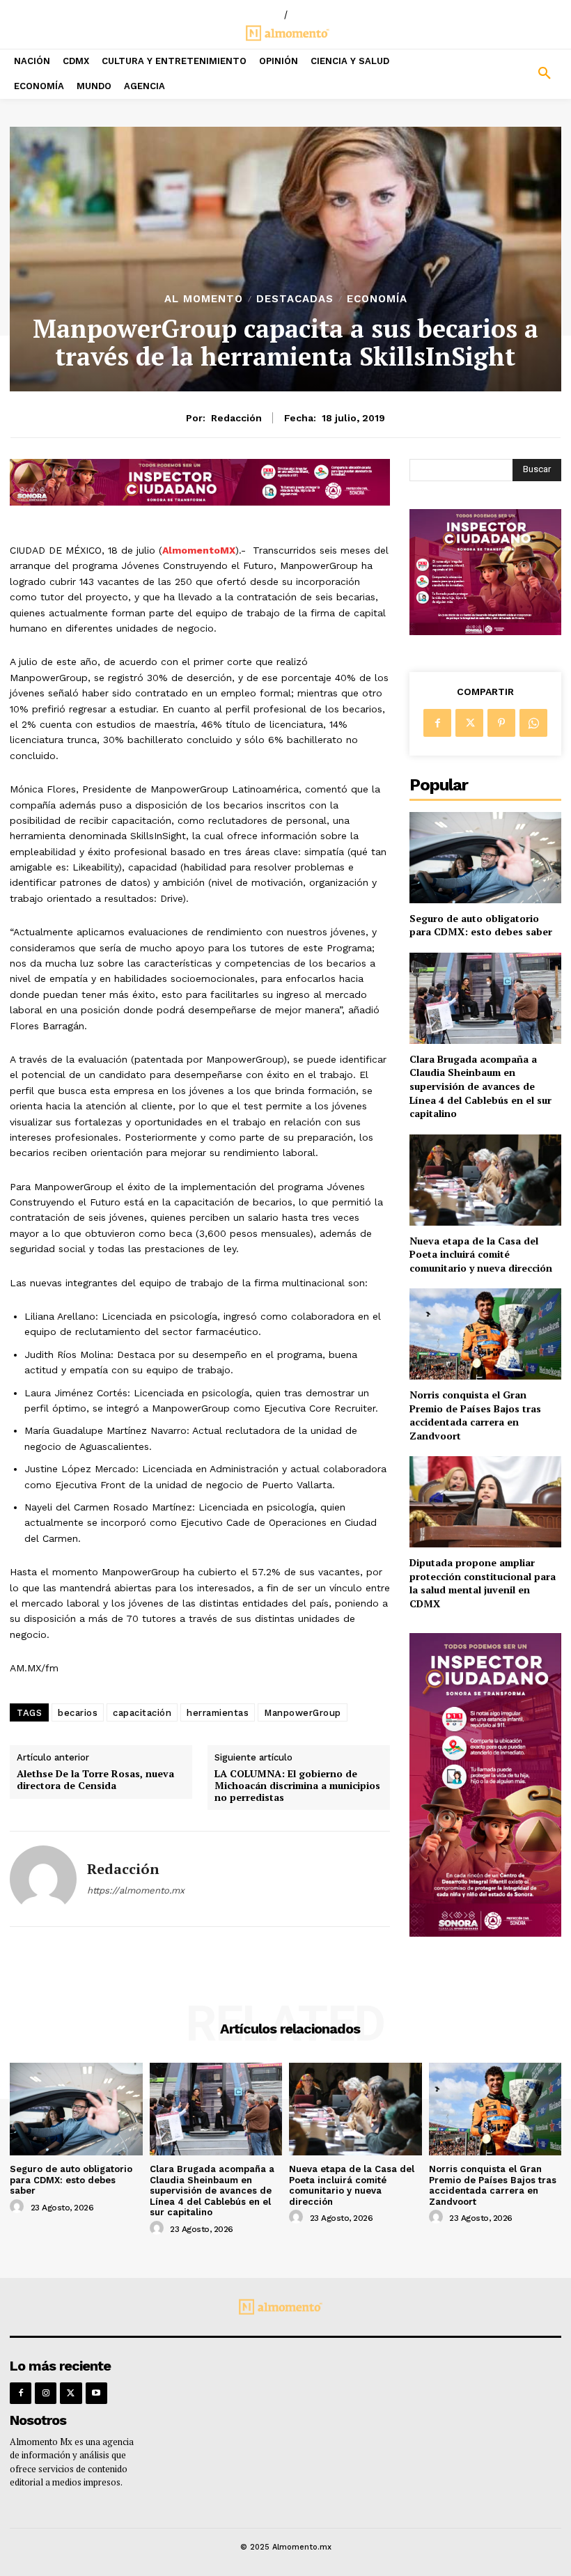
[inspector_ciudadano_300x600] (485, 1933)
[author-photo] (19, 2207)
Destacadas (295, 299)
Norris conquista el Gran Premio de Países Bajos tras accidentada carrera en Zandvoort (475, 1415)
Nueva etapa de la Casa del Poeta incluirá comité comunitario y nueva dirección (481, 1254)
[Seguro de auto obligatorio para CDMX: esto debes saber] (485, 858)
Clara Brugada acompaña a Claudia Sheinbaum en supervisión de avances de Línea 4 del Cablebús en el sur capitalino (480, 1086)
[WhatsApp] (533, 723)
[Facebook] (437, 723)
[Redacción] (43, 1879)
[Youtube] (96, 2393)
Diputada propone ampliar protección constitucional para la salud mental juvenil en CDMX (483, 1583)
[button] (500, 74)
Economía (377, 299)
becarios (78, 1713)
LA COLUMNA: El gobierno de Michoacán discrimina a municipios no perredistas (297, 1786)
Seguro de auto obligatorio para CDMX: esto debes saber (481, 925)
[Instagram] (46, 2393)
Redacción (236, 418)
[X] (469, 723)
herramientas (218, 1713)
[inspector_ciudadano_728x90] (200, 502)
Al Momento (204, 299)
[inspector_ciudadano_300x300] (485, 631)
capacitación (142, 1713)
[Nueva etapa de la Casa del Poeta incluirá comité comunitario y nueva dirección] (485, 1180)
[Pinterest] (501, 723)
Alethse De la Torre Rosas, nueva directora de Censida (95, 1780)
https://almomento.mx (136, 1890)
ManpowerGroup (303, 1713)
